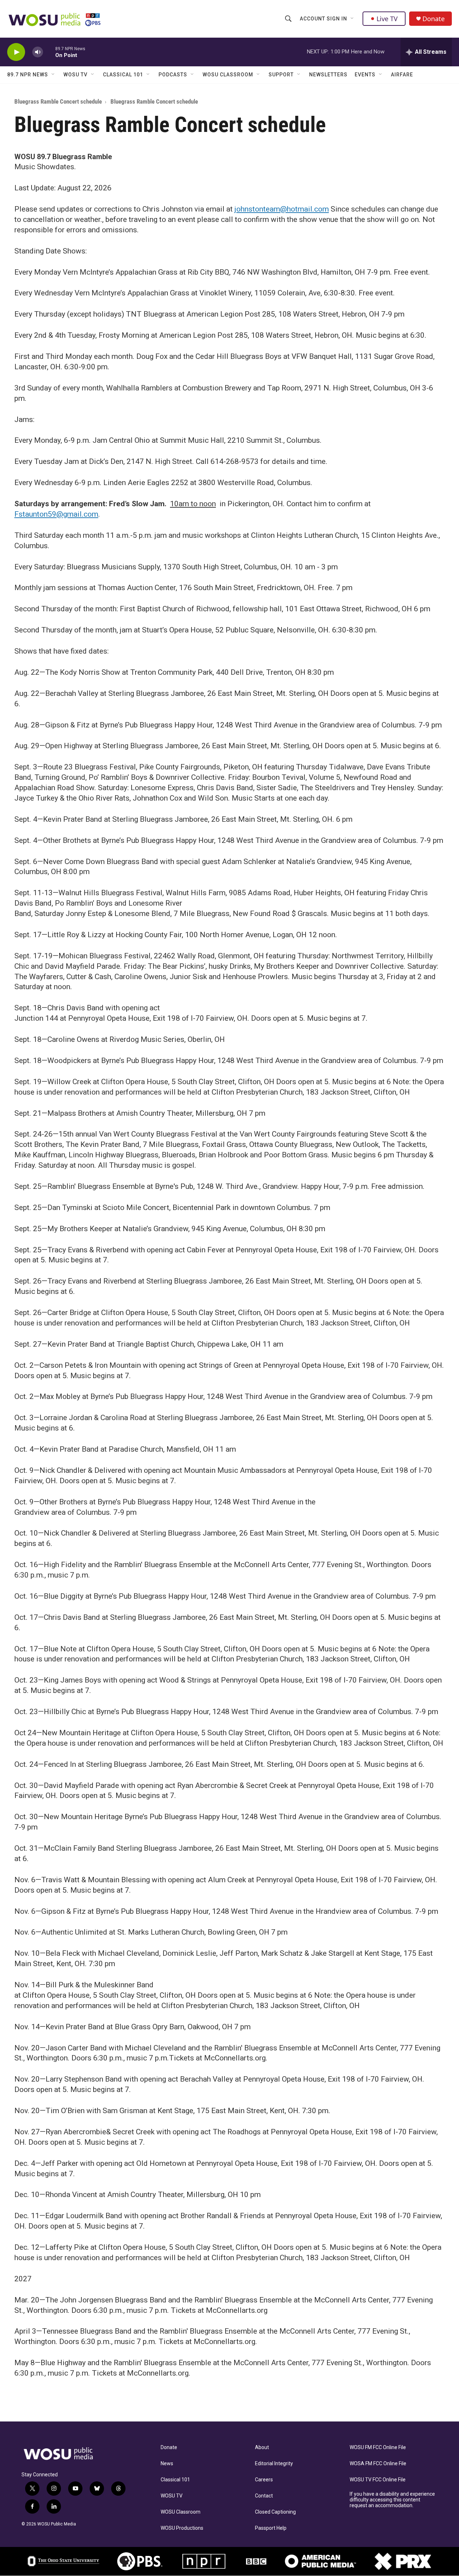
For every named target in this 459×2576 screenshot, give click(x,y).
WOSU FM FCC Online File (378, 2447)
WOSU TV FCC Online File (378, 2480)
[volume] (38, 52)
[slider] (49, 52)
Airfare (402, 75)
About (262, 2447)
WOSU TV (75, 75)
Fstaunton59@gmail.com (56, 514)
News (167, 2464)
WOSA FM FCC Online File (378, 2464)
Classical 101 (123, 75)
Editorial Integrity (274, 2464)
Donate (434, 19)
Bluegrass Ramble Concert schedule (58, 101)
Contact (264, 2496)
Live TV (387, 19)
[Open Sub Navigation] (352, 19)
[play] (16, 52)
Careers (264, 2480)
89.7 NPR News (28, 75)
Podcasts (173, 75)
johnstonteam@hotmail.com (282, 209)
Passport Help (271, 2528)
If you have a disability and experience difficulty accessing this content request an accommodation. (392, 2500)
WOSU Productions (182, 2528)
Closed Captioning (275, 2512)
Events (365, 75)
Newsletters (328, 75)
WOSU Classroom (228, 75)
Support (281, 75)
